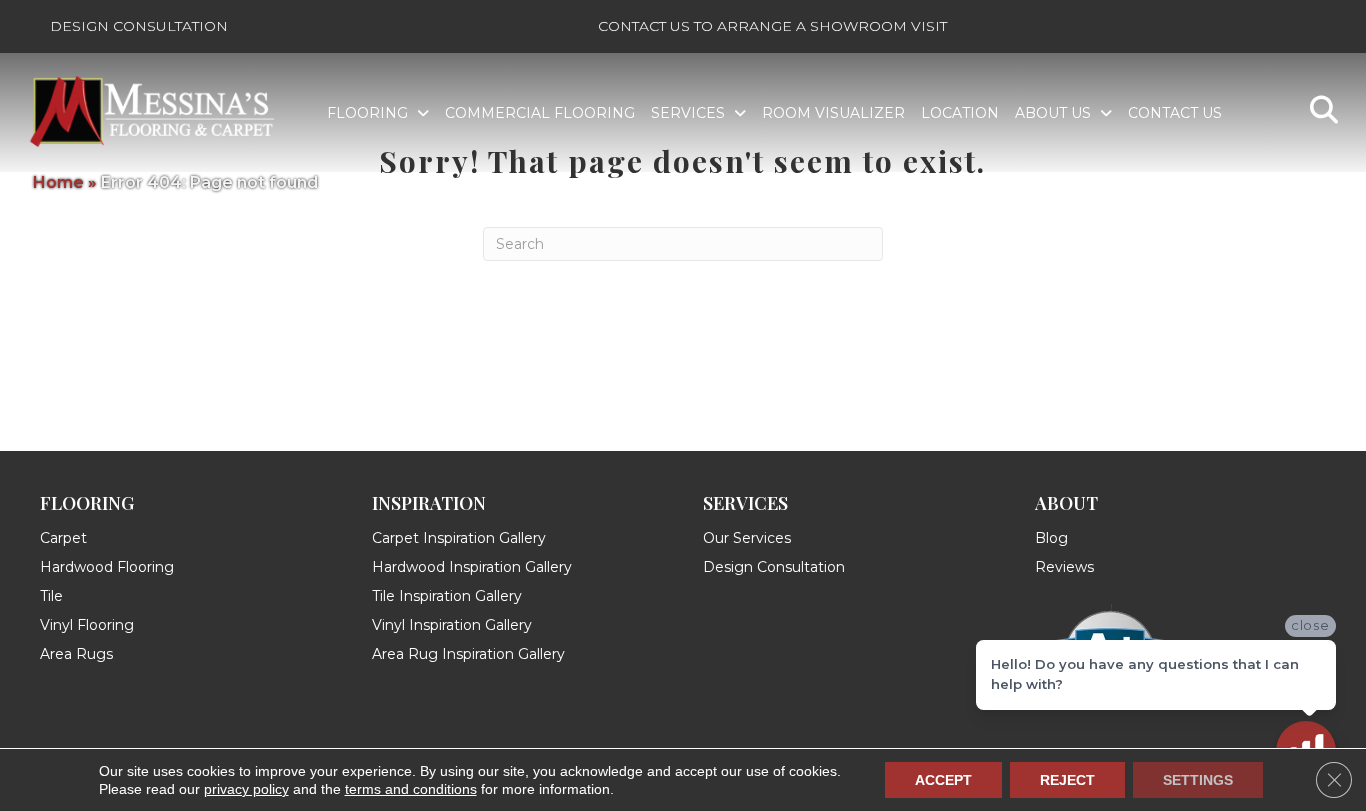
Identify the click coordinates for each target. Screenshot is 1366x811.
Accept (943, 780)
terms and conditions (411, 789)
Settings (1198, 780)
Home (58, 182)
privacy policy (246, 789)
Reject (1067, 780)
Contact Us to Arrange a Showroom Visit (772, 26)
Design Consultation (139, 26)
